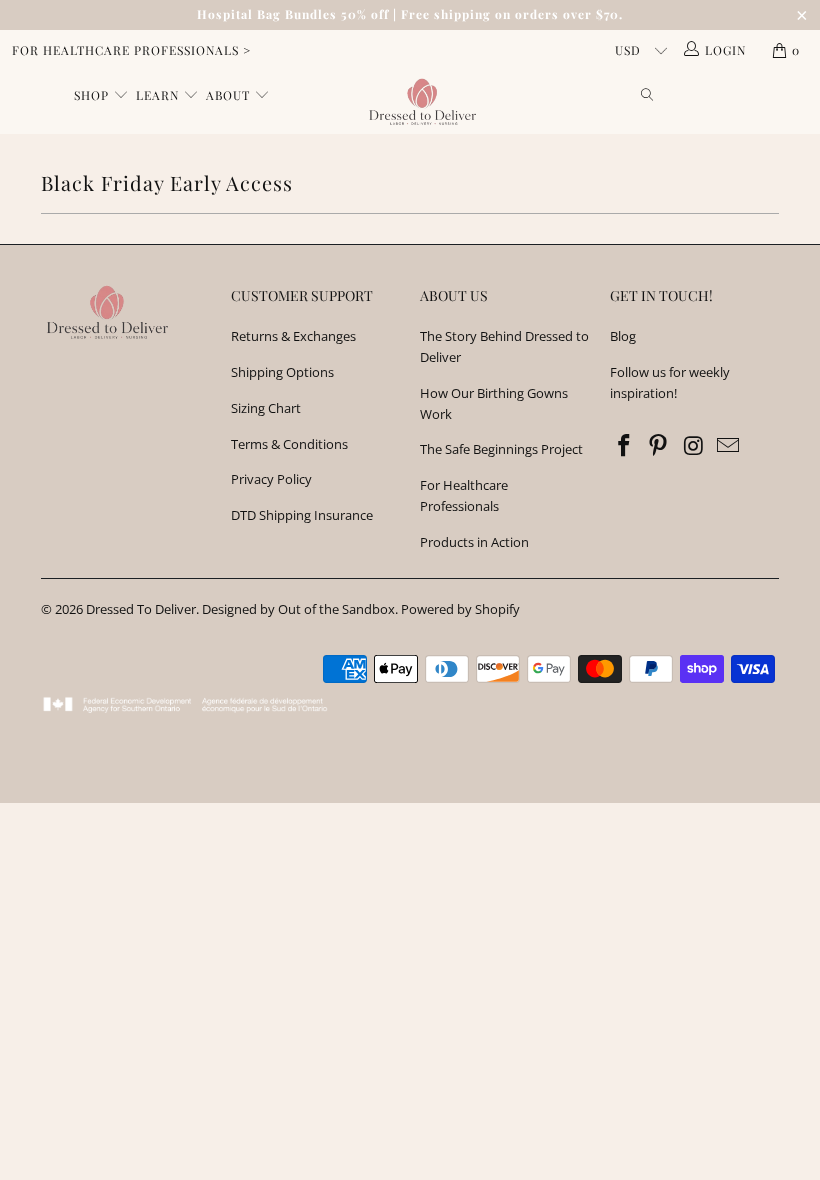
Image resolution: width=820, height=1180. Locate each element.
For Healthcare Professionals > (131, 50)
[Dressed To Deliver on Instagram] (694, 446)
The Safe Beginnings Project (501, 449)
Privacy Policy (271, 479)
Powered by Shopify (460, 609)
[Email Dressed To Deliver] (729, 446)
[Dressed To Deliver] (419, 102)
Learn (159, 95)
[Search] (648, 96)
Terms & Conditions (289, 444)
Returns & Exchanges (293, 336)
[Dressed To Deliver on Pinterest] (659, 446)
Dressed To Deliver (141, 609)
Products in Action (474, 542)
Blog (623, 336)
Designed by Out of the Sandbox (298, 609)
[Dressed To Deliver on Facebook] (625, 446)
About (230, 95)
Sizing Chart (266, 408)
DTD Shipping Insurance (302, 515)
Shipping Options (282, 372)
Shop (93, 95)
